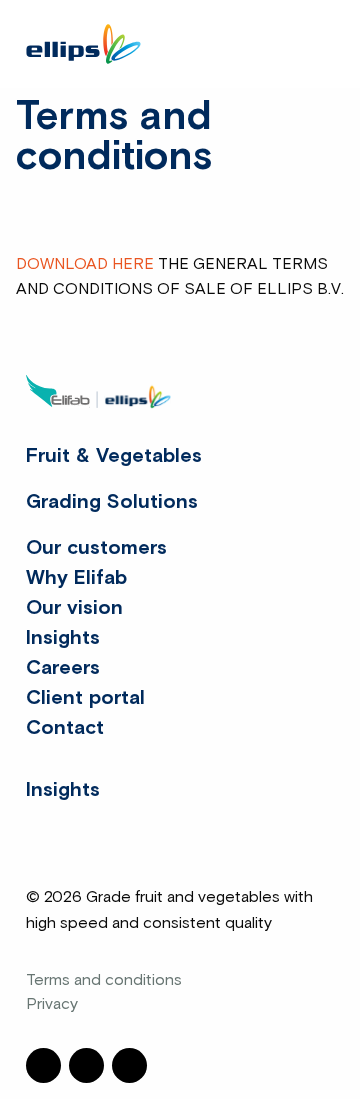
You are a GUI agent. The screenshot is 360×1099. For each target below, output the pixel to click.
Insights (63, 638)
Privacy (52, 1004)
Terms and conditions (104, 980)
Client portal (85, 698)
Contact (65, 728)
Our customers (96, 548)
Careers (63, 668)
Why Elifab (76, 578)
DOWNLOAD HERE (85, 264)
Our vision (74, 608)
